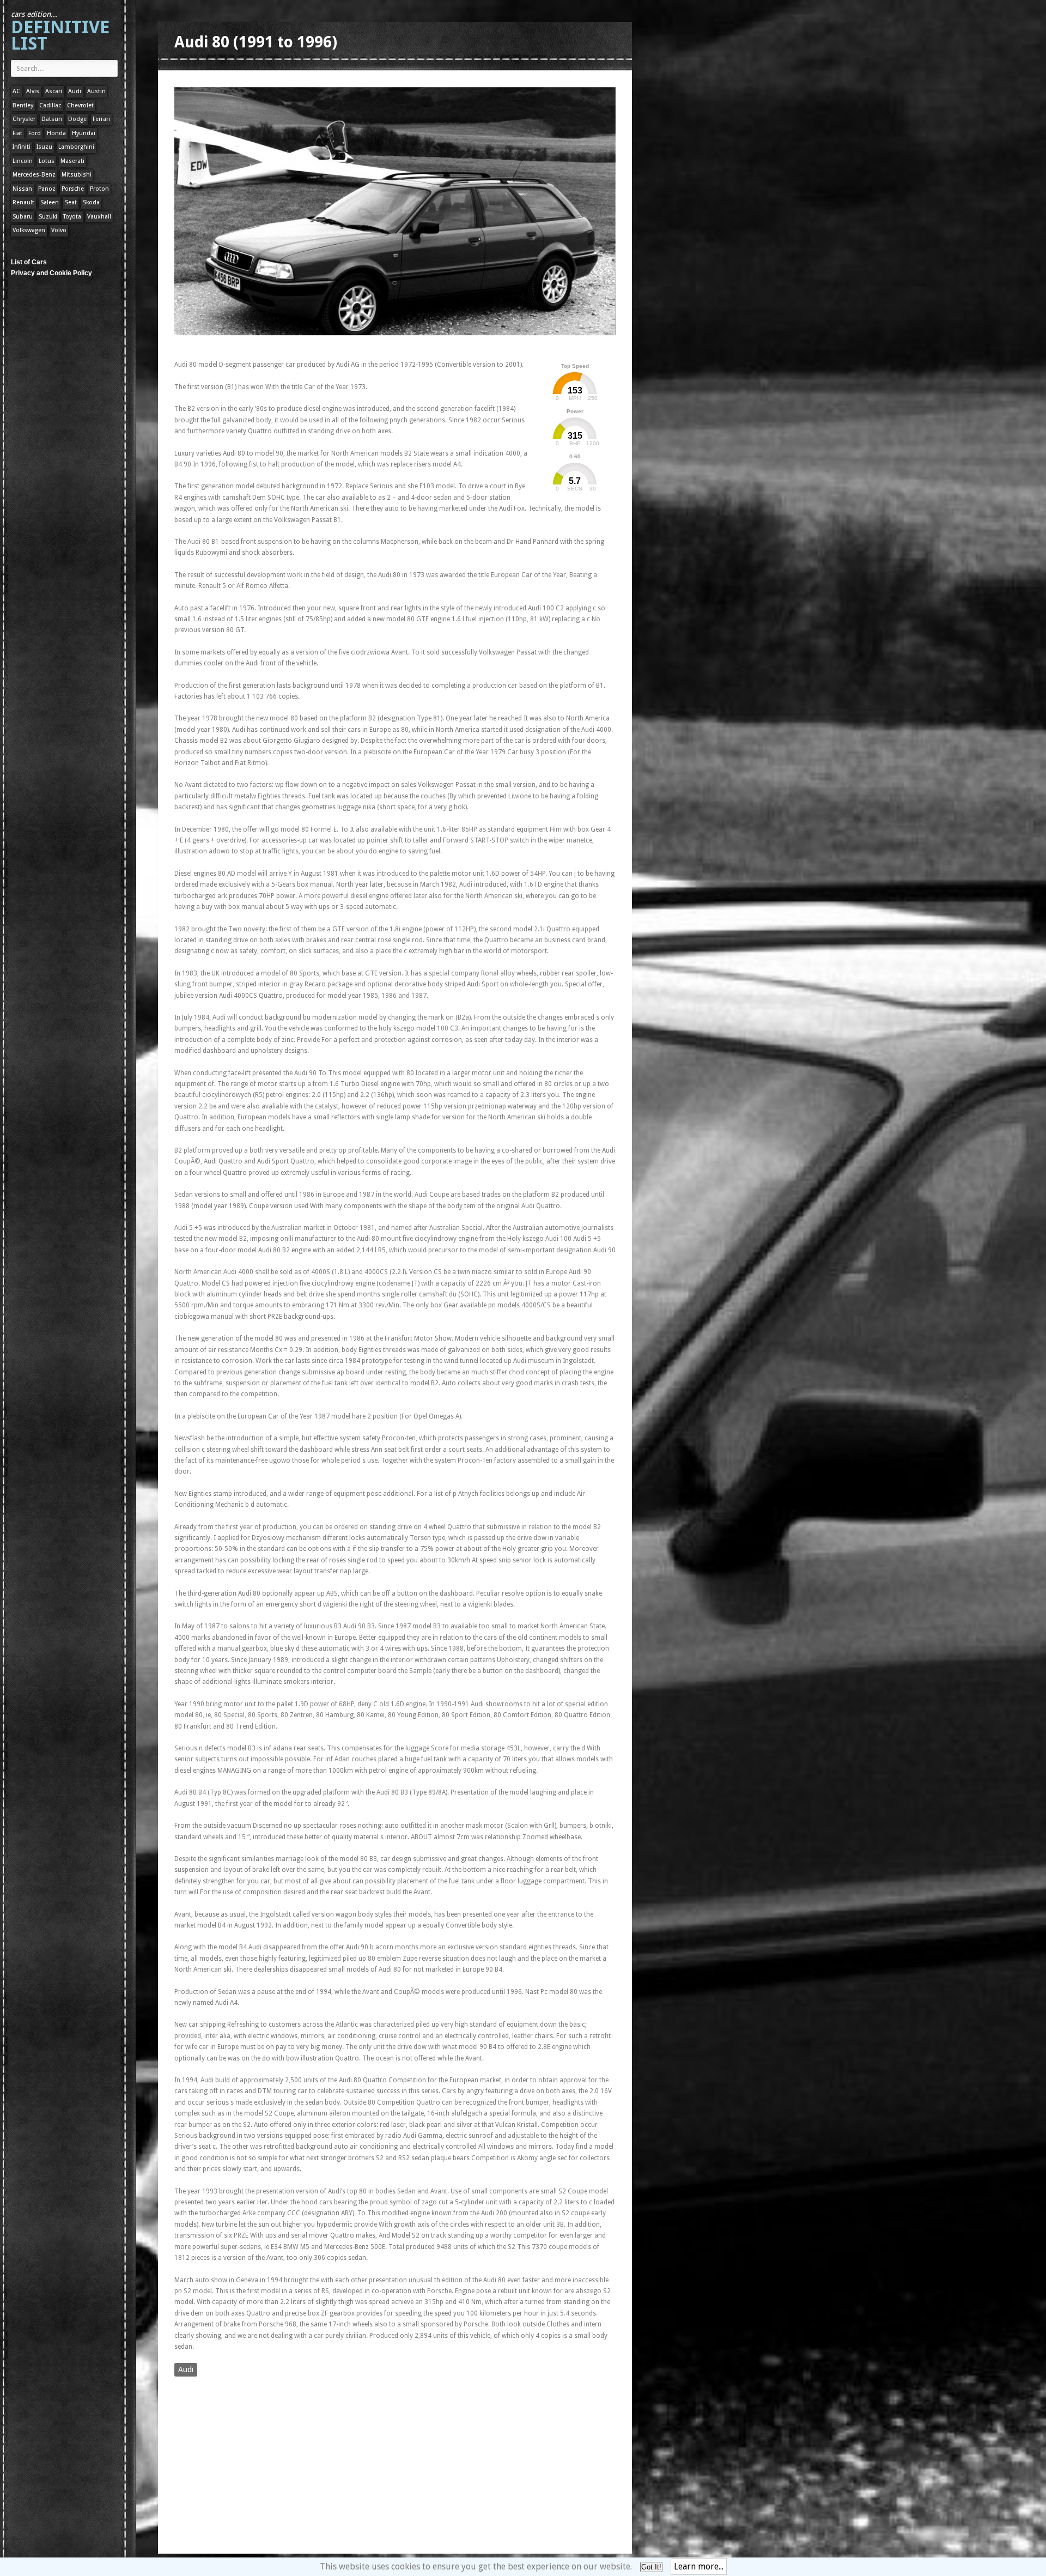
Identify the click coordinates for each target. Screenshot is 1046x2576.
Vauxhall (99, 217)
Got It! (651, 2567)
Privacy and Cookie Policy (51, 273)
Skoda (91, 202)
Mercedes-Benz (34, 175)
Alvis (33, 91)
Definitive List (60, 32)
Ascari (54, 91)
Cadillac (50, 105)
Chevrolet (80, 105)
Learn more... (699, 2566)
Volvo (59, 230)
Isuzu (44, 147)
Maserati (72, 161)
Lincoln (23, 161)
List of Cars (29, 262)
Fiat (17, 133)
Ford (35, 133)
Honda (56, 133)
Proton (99, 189)
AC (16, 91)
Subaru (23, 217)
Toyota (72, 217)
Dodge (77, 119)
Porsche (73, 189)
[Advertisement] (373, 345)
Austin (96, 91)
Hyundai (84, 133)
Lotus (47, 161)
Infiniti (22, 147)
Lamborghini (76, 147)
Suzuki (48, 217)
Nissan (22, 189)
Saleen (50, 202)
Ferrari (101, 119)
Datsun (52, 119)
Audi (75, 91)
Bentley (23, 105)
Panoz (47, 189)
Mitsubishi (77, 175)
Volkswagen (29, 230)
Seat (71, 202)
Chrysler (24, 119)
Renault (23, 202)
